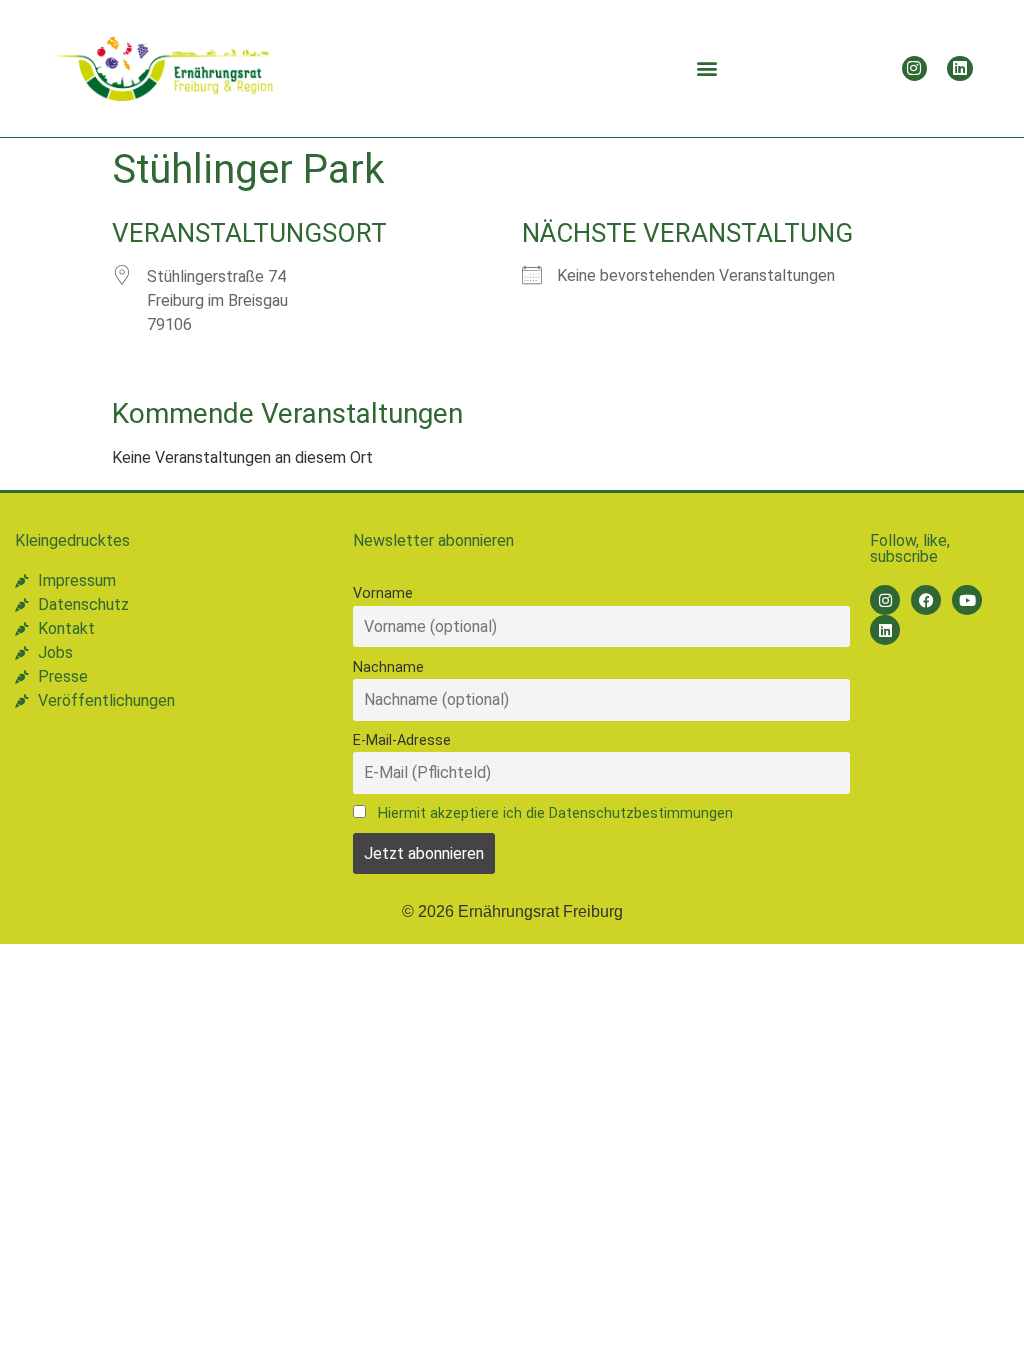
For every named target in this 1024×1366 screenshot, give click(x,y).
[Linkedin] (960, 69)
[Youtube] (967, 600)
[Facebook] (926, 600)
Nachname (388, 667)
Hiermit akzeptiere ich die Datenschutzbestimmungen (555, 813)
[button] (706, 68)
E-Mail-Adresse (402, 740)
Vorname (383, 593)
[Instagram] (915, 69)
